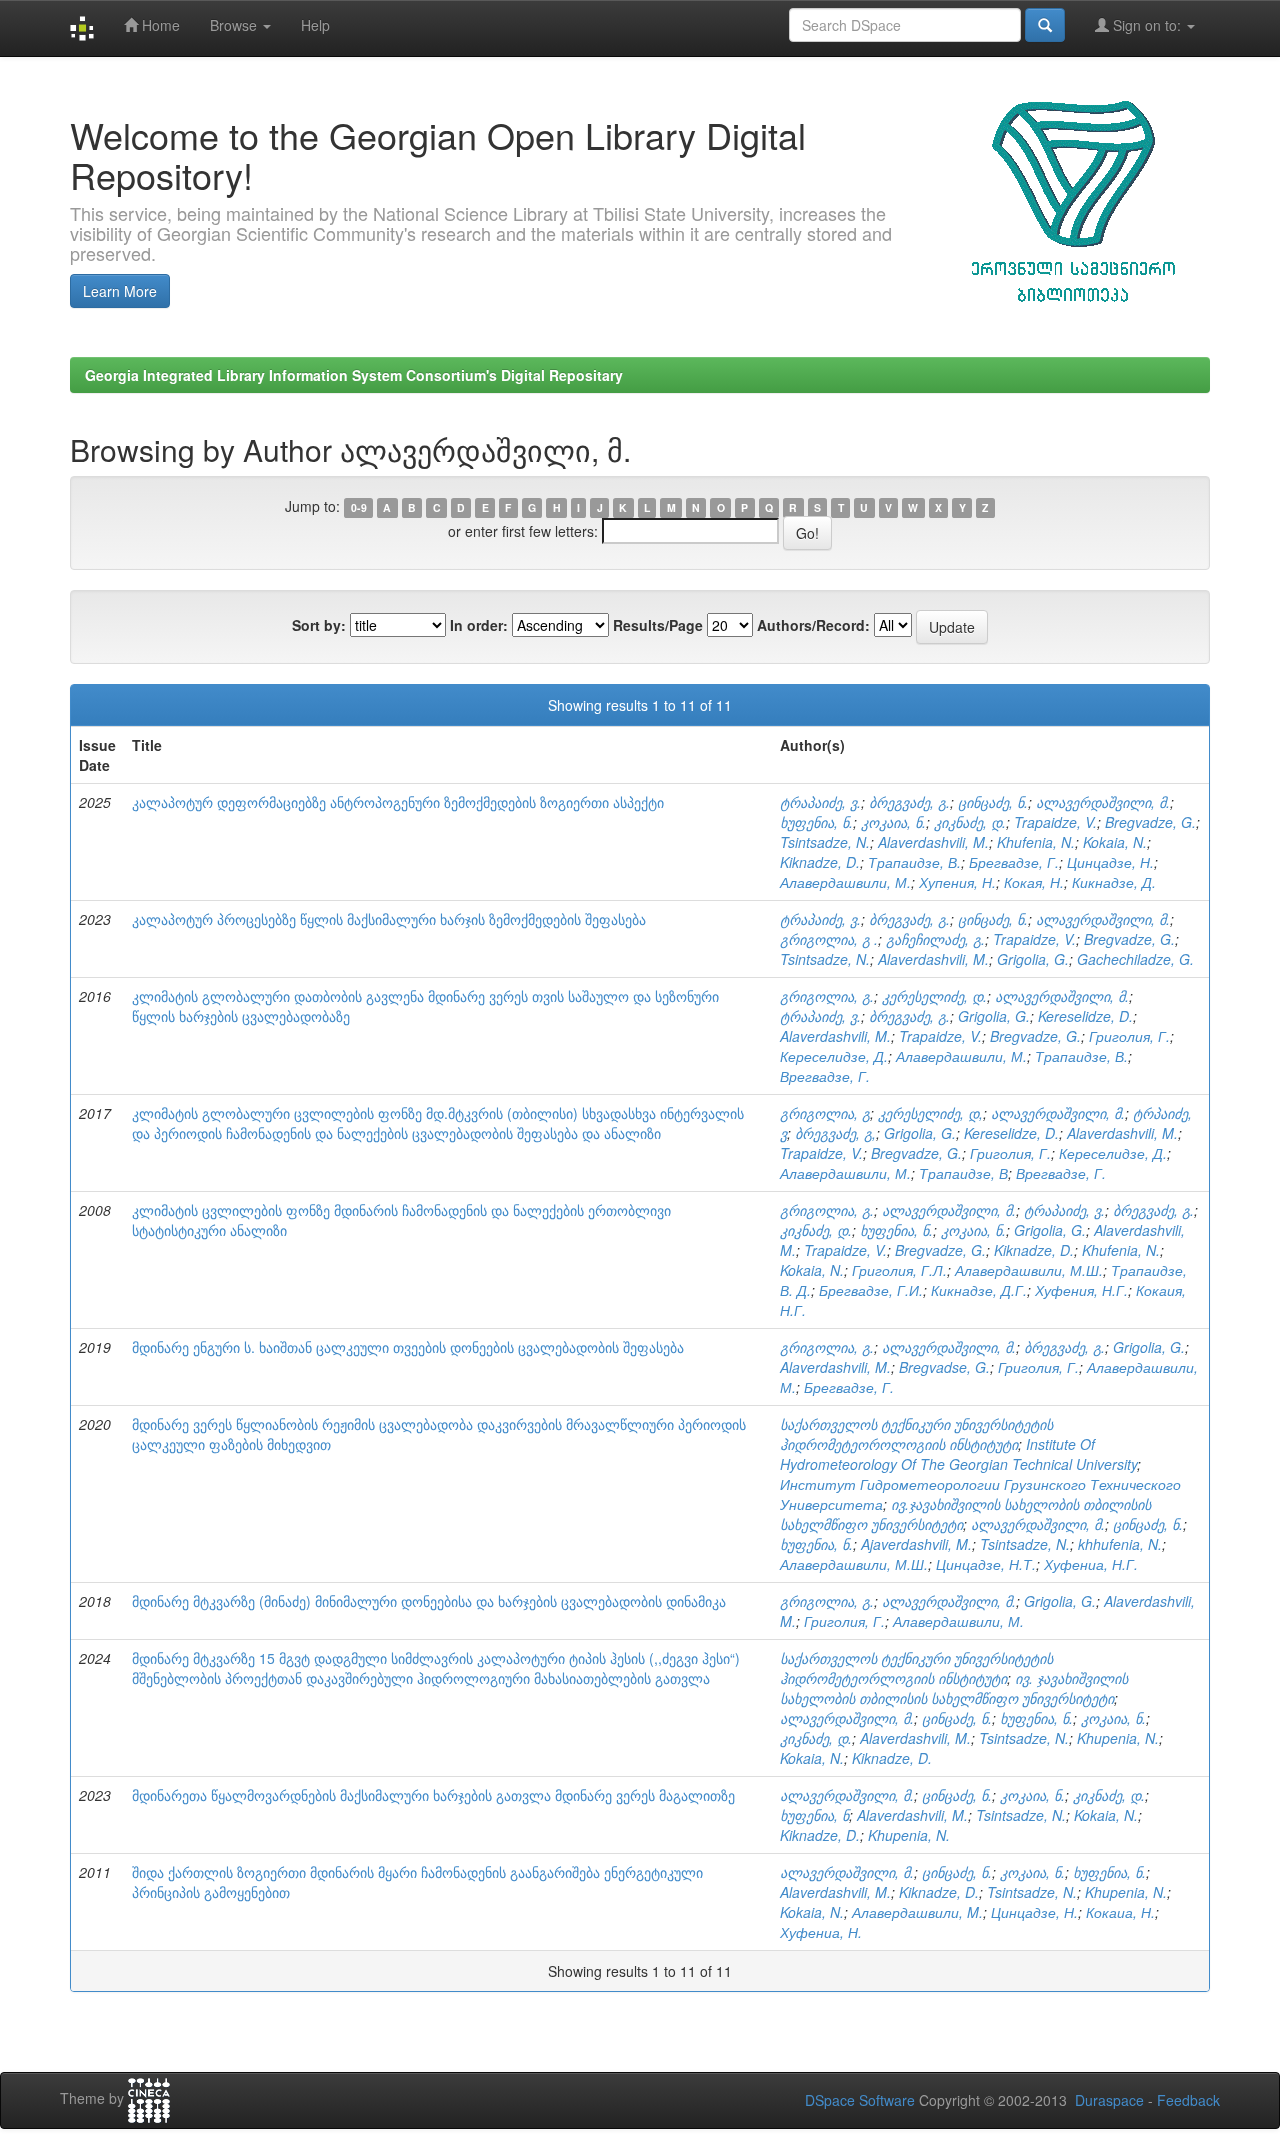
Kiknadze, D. (820, 862)
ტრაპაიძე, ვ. (820, 802)
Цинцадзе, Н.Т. (986, 1564)
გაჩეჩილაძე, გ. (935, 939)
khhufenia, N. (1120, 1544)
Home (159, 25)
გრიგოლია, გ (825, 1113)
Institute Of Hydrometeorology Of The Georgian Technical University (958, 1454)
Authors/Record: (813, 625)
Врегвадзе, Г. (825, 1076)
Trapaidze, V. (1055, 822)
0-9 (359, 507)
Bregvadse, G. (944, 1367)
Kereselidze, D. (1085, 1016)
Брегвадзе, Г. (1014, 862)
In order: (479, 625)
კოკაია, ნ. (893, 822)
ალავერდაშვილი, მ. (1103, 802)
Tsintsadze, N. (825, 842)
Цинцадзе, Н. (1110, 862)
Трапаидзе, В (963, 1173)
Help (315, 25)
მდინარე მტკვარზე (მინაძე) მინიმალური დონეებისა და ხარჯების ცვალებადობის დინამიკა (429, 1601)
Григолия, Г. (1129, 1036)
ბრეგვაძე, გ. (909, 802)
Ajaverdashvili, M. (916, 1544)
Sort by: (319, 625)
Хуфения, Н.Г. (1081, 1290)
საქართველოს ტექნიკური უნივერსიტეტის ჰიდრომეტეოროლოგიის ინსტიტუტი (916, 1434)
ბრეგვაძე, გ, (835, 1133)
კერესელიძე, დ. (934, 996)
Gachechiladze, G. (1135, 959)
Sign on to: (1147, 25)
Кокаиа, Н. (1120, 1912)
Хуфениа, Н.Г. (1091, 1564)
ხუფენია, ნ (814, 1815)
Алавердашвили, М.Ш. (1029, 1270)
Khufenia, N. (1036, 842)
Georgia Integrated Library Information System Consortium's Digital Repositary (354, 375)
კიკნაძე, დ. (970, 822)
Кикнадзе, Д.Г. (979, 1290)
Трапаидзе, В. (914, 862)
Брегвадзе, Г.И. (871, 1290)
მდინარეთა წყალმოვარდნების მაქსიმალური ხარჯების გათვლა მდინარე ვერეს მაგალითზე (433, 1795)
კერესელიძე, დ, (930, 1113)
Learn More (120, 291)
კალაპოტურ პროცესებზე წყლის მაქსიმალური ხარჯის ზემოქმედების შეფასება (389, 919)
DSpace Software (860, 2100)
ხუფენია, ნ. (816, 822)
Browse (235, 25)
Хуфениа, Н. (821, 1932)
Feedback (1188, 2100)
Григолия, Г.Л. (899, 1270)
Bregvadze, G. (1150, 822)
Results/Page (658, 625)
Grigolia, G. (1033, 959)
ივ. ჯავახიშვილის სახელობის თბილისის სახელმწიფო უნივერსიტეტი (954, 1688)
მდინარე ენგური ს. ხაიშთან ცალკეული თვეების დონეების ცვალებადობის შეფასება (408, 1347)
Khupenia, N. (1118, 1738)
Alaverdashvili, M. (933, 842)
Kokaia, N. (1115, 842)
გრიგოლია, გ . (829, 939)
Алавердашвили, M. (917, 1912)
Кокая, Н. (1034, 882)
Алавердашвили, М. (845, 882)
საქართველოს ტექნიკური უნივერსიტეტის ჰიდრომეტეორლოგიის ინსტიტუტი (916, 1668)
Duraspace (1109, 2100)
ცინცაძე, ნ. (993, 802)
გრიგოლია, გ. (827, 996)
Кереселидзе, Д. (834, 1056)
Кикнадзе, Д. (1114, 882)
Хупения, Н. (957, 882)
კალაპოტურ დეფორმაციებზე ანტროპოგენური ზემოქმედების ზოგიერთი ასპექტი (398, 802)
